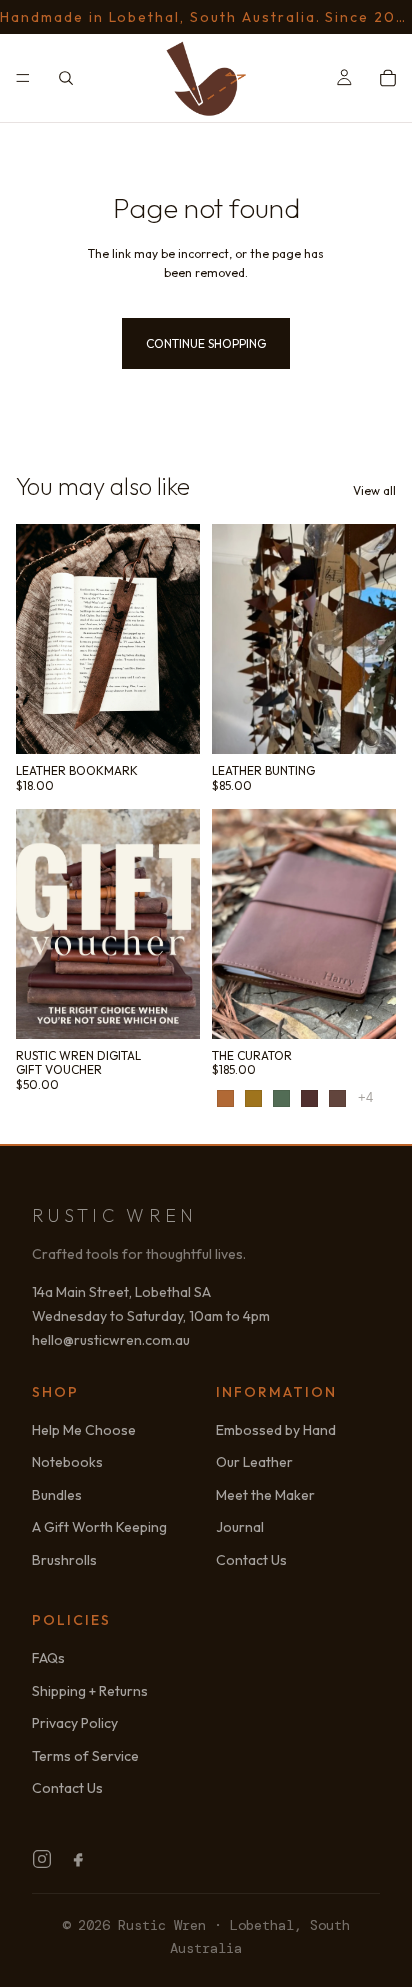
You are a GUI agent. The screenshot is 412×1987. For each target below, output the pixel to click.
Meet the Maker (265, 1495)
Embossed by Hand (276, 1430)
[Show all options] (365, 1097)
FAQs (48, 1658)
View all (374, 490)
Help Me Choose (84, 1430)
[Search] (66, 78)
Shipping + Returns (90, 1691)
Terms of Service (85, 1756)
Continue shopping (206, 343)
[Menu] (23, 78)
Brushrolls (64, 1560)
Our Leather (254, 1462)
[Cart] (388, 78)
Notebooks (67, 1462)
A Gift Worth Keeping (99, 1527)
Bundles (57, 1495)
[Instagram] (42, 1859)
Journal (240, 1527)
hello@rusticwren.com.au (111, 1340)
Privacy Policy (75, 1723)
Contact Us (251, 1560)
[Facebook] (78, 1859)
